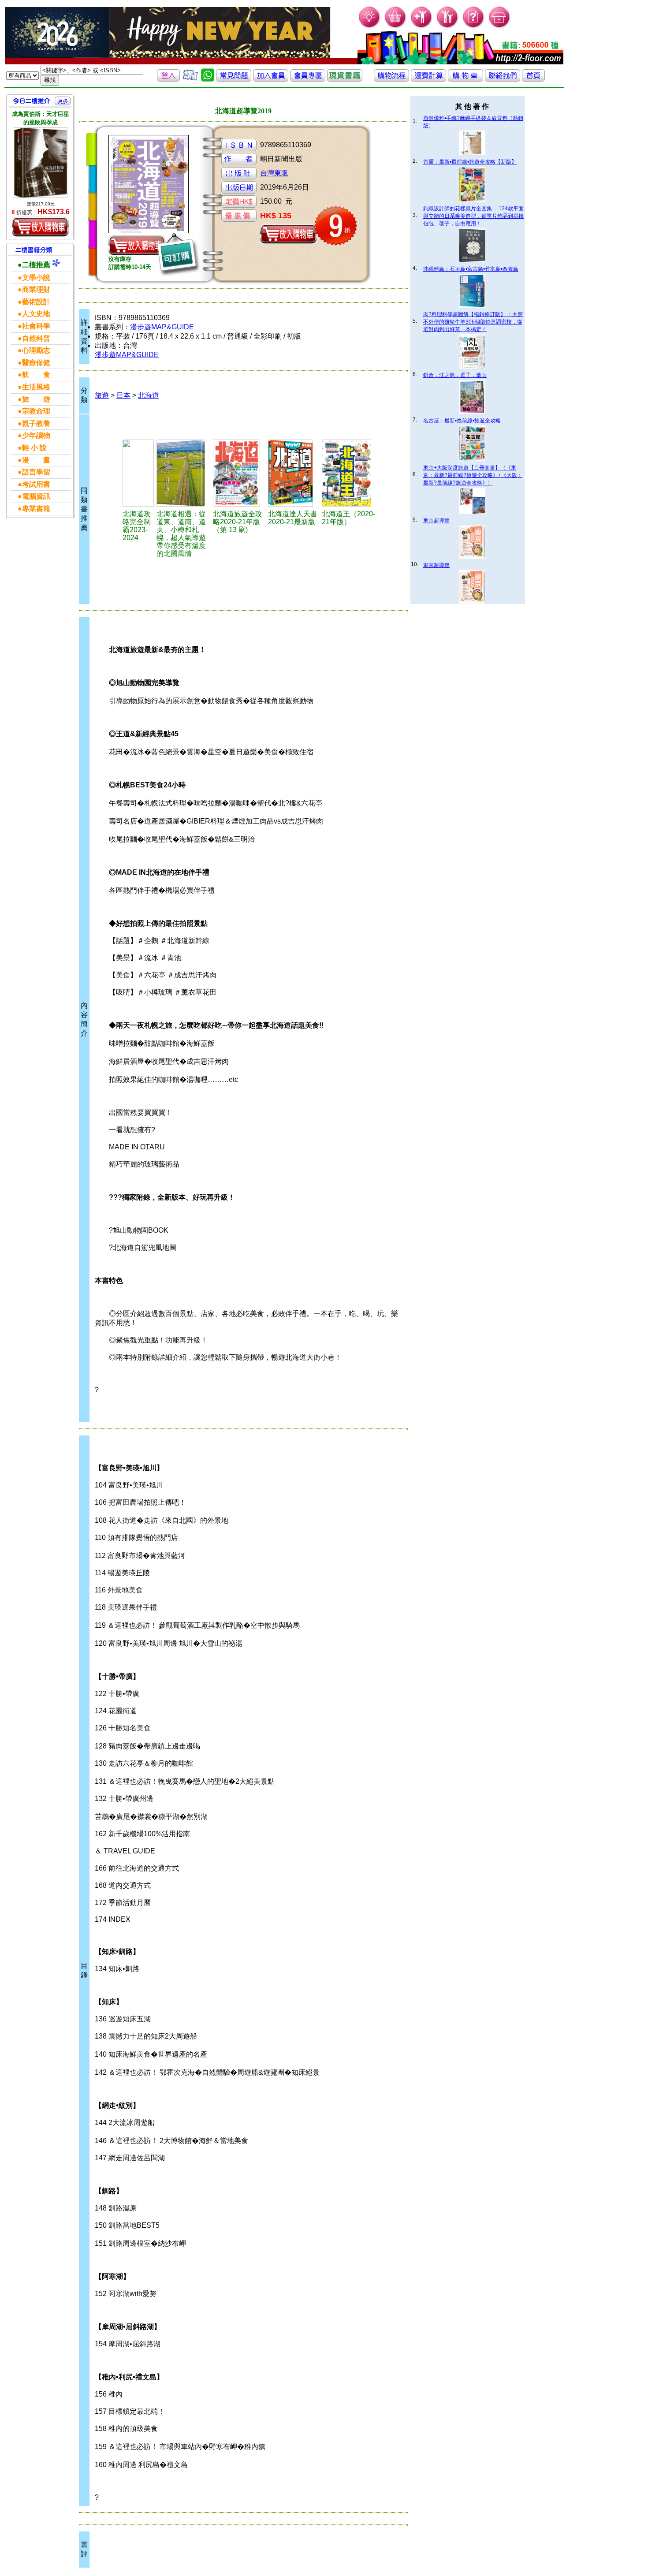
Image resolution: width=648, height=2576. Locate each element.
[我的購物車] (396, 27)
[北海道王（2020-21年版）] (349, 473)
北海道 (149, 395)
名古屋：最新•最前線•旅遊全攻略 (462, 421)
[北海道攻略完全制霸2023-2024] (138, 473)
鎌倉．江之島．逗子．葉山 (455, 375)
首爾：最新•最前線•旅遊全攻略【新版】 (470, 162)
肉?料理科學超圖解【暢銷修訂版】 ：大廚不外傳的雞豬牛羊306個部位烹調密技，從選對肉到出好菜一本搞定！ (473, 322)
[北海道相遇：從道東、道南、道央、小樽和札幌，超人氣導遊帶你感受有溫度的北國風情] (183, 473)
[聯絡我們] (503, 79)
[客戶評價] (190, 79)
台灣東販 (274, 173)
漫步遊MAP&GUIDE (162, 327)
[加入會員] (422, 27)
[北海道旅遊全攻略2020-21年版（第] (239, 473)
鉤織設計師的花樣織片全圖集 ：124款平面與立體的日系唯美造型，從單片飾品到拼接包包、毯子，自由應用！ (473, 216)
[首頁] (500, 27)
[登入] (168, 79)
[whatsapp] (208, 79)
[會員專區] (308, 79)
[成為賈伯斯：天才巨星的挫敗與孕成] (41, 163)
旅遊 (102, 395)
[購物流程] (391, 79)
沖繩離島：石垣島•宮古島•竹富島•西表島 (471, 269)
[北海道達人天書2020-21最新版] (294, 473)
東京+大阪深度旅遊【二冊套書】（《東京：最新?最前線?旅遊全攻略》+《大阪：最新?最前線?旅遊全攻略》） (473, 475)
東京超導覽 (436, 521)
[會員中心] (448, 27)
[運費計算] (428, 79)
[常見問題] (474, 27)
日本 (123, 395)
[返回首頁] (533, 79)
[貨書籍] (345, 79)
